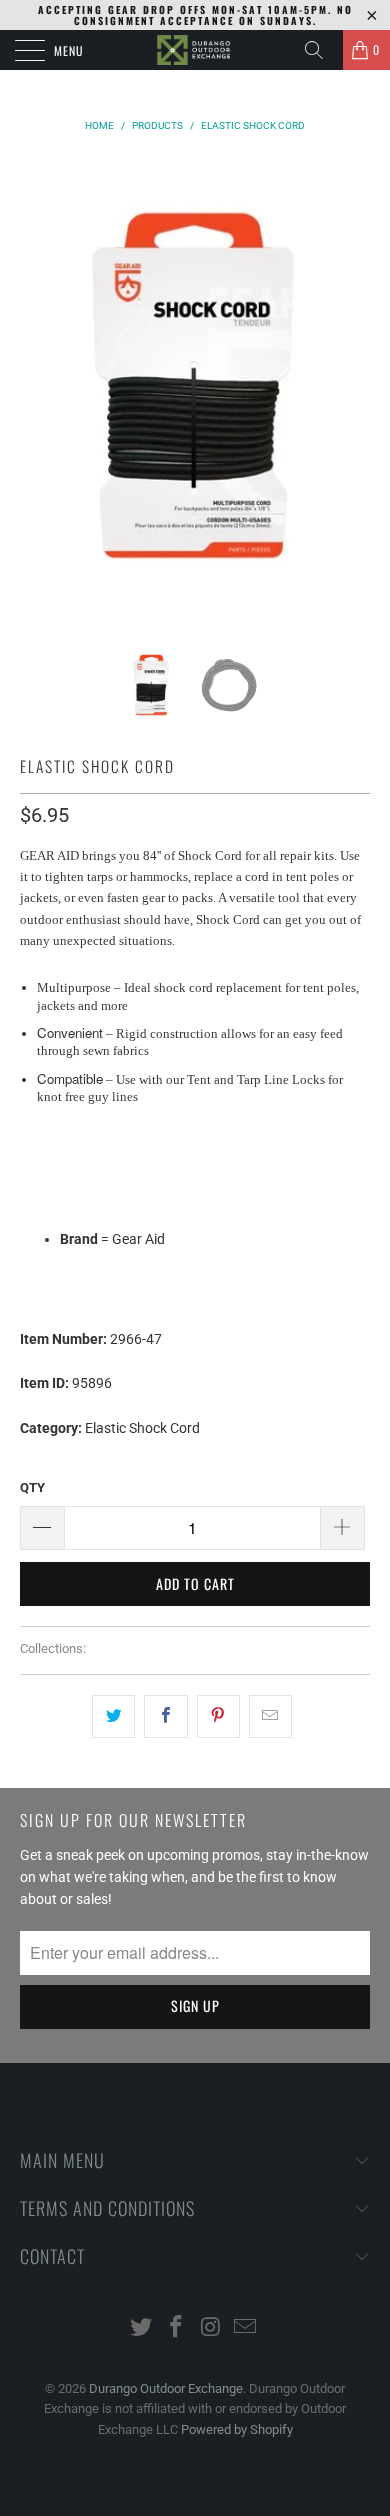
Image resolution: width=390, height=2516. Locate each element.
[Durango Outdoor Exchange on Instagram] (212, 2328)
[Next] (351, 386)
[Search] (321, 50)
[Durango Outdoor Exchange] (195, 50)
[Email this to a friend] (270, 1716)
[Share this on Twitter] (113, 1716)
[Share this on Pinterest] (218, 1716)
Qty (32, 1487)
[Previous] (39, 386)
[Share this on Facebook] (165, 1716)
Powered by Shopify (237, 2429)
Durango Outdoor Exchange (166, 2388)
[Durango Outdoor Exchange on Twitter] (142, 2328)
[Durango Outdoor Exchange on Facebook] (177, 2328)
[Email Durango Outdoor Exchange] (246, 2328)
